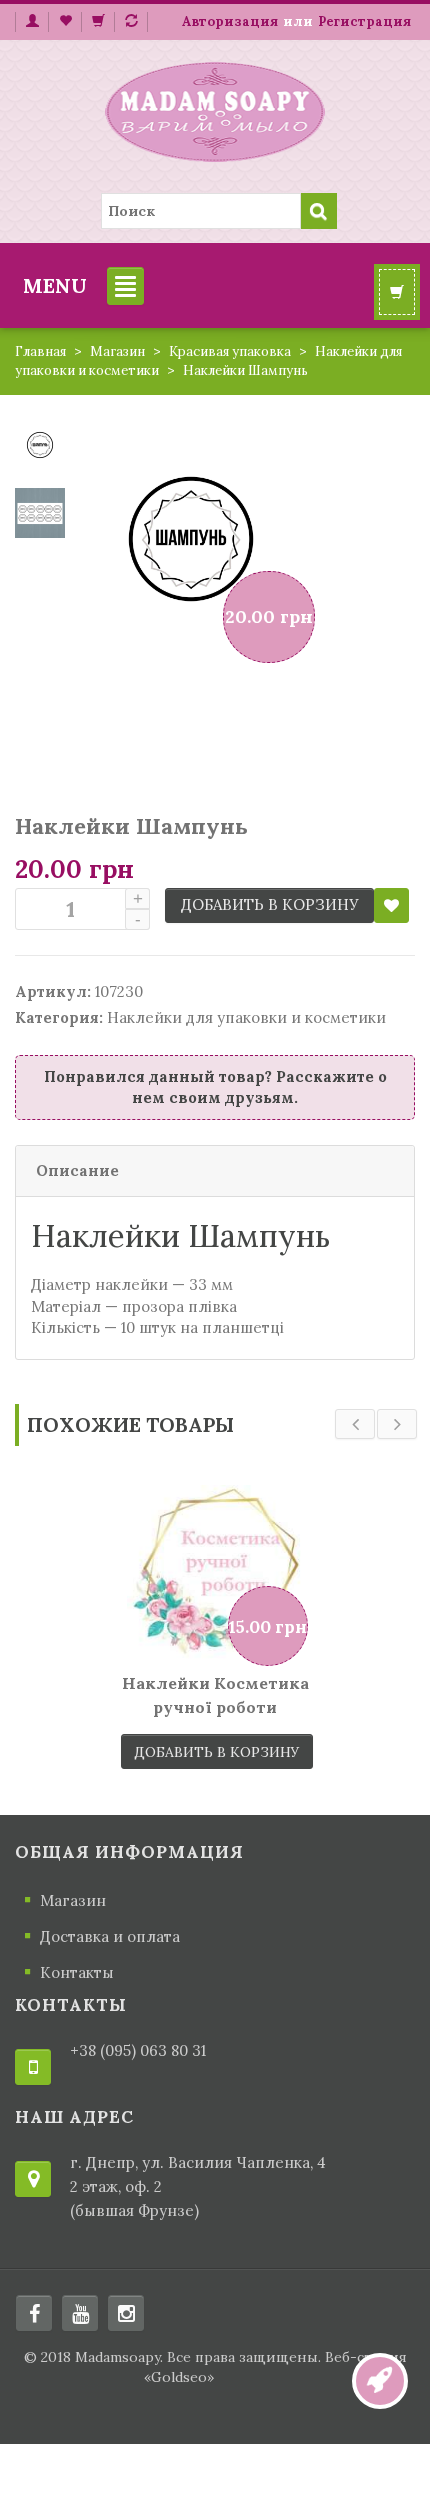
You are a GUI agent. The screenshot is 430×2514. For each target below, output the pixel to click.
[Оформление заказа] (131, 22)
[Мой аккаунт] (31, 22)
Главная (40, 351)
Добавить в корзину (269, 904)
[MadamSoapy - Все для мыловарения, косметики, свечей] (215, 108)
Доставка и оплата (110, 1936)
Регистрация (364, 21)
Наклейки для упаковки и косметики (246, 1017)
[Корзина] (97, 22)
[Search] (319, 211)
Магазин (117, 351)
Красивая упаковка (230, 351)
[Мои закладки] (64, 22)
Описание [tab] (77, 1170)
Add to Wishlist (391, 905)
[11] (40, 443)
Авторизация (230, 21)
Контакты (77, 1972)
